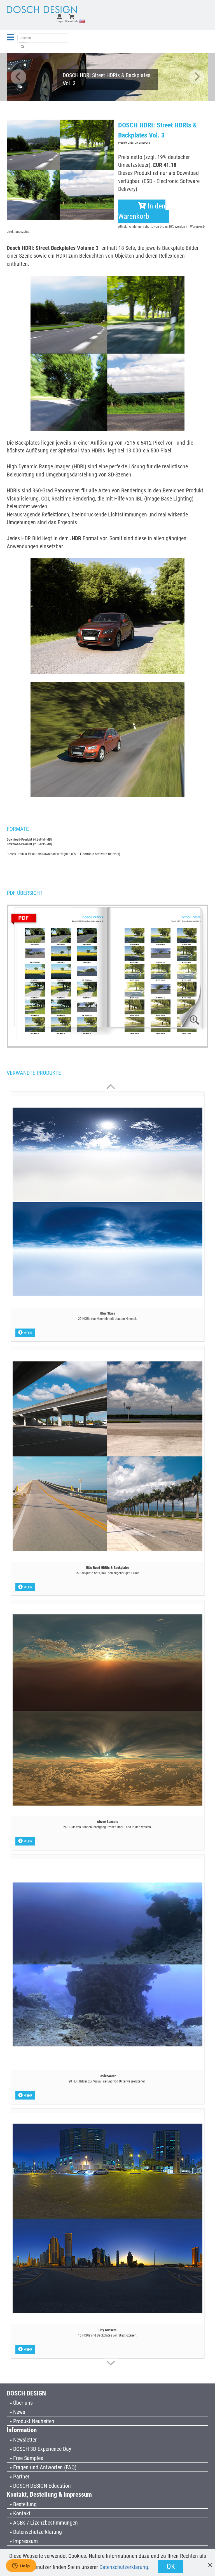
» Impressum (24, 2541)
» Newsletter (23, 2440)
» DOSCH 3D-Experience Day (40, 2449)
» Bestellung (23, 2504)
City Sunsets (107, 2330)
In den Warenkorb (142, 211)
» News (17, 2412)
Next (197, 77)
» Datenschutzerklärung (36, 2532)
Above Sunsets (107, 1822)
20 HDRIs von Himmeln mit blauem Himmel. (107, 1319)
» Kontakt (20, 2513)
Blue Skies (108, 1313)
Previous (18, 77)
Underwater (108, 2076)
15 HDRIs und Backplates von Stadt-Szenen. (108, 2335)
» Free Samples (26, 2458)
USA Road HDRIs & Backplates (108, 1568)
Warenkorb (71, 21)
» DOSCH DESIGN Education (40, 2486)
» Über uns (21, 2403)
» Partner (19, 2477)
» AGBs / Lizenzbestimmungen (44, 2523)
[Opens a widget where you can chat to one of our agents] (21, 2566)
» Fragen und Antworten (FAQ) (43, 2467)
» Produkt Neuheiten (32, 2421)
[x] (210, 2562)
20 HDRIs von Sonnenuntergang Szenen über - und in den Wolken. (107, 1827)
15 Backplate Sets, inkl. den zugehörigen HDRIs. (108, 1573)
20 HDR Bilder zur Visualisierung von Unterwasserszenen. (107, 2081)
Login (60, 21)
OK (171, 2566)
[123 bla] (23, 47)
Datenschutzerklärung (124, 2567)
